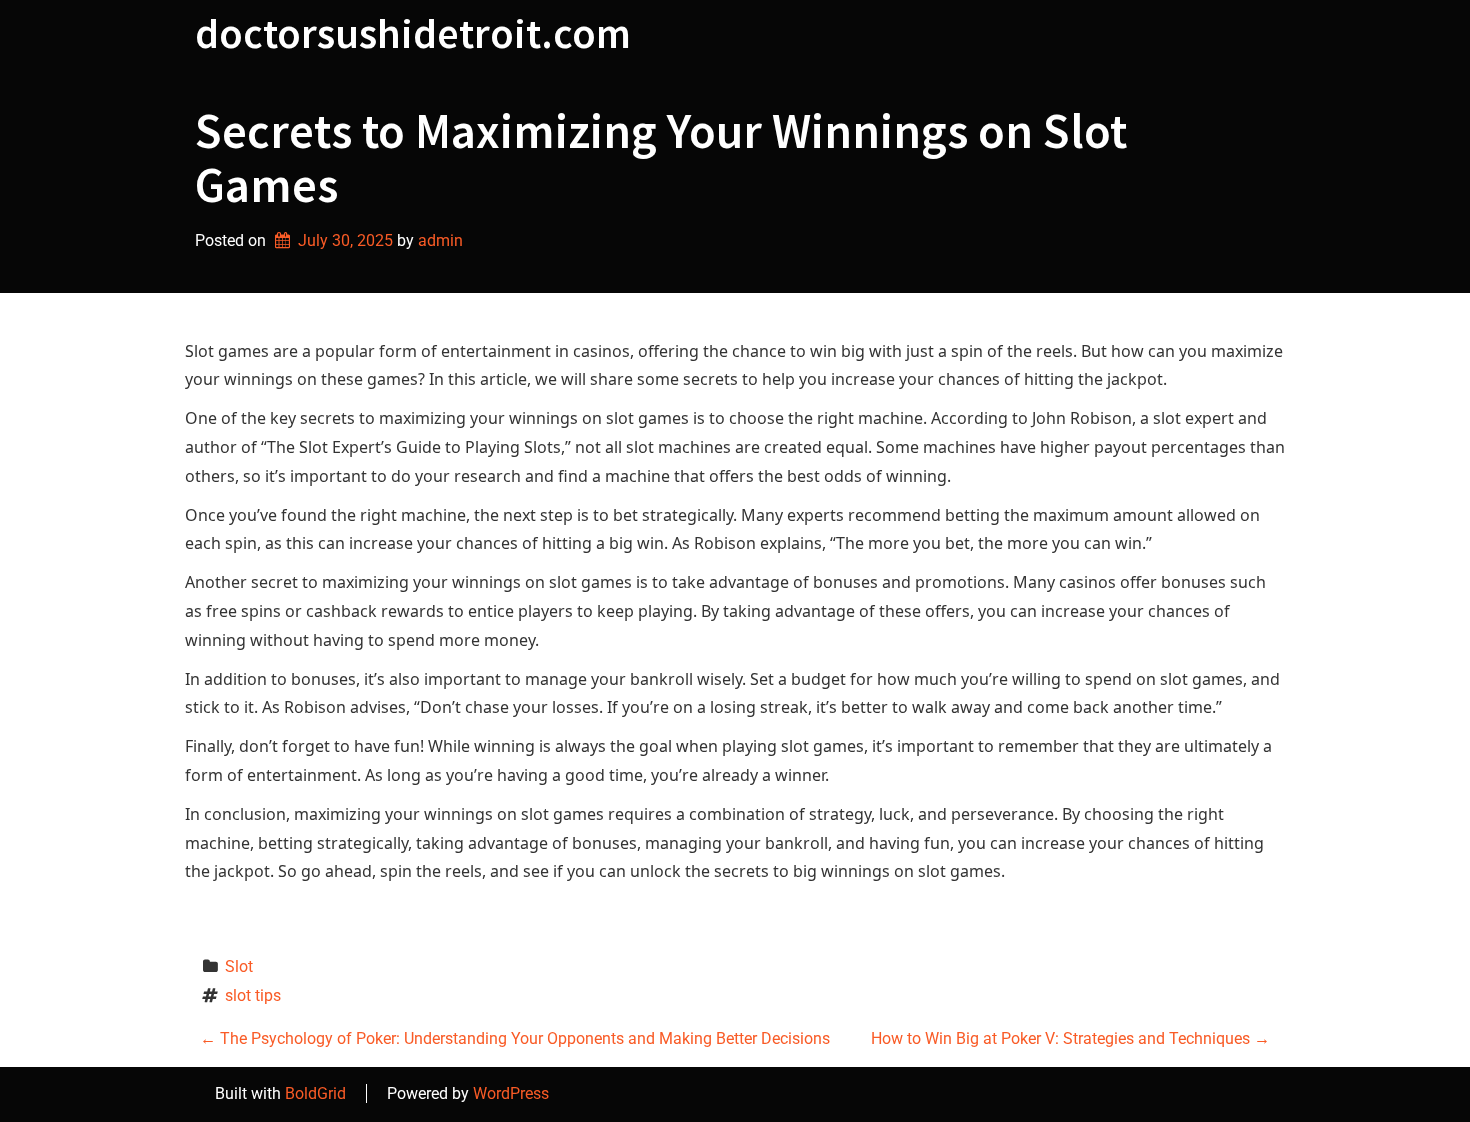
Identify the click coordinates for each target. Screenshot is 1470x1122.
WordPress (511, 1093)
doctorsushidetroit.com (413, 33)
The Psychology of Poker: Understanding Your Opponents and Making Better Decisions (515, 1038)
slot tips (253, 995)
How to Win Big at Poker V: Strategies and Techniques (1070, 1038)
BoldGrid (315, 1093)
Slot (239, 966)
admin (440, 240)
